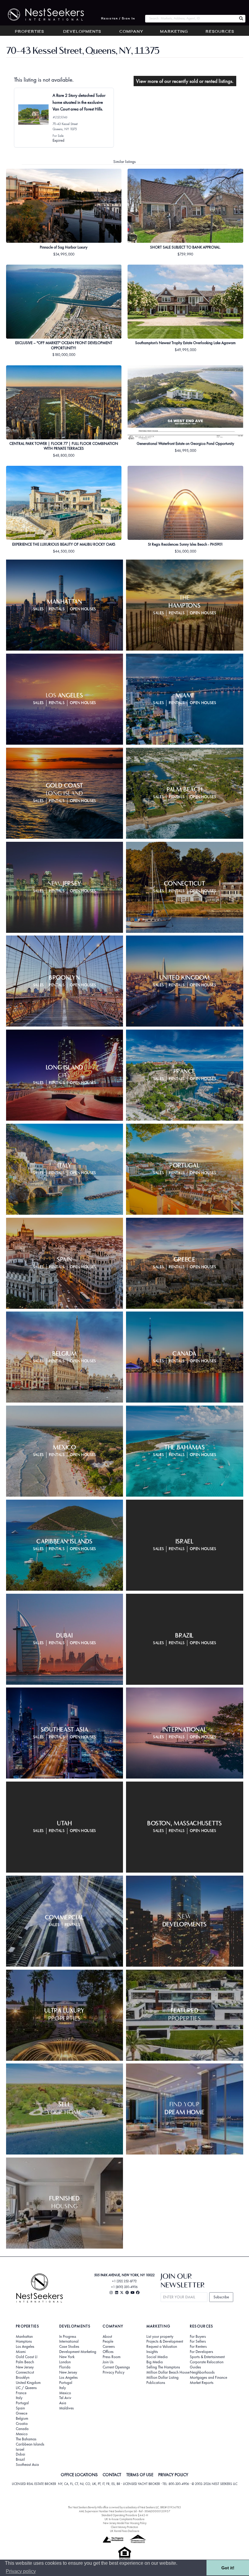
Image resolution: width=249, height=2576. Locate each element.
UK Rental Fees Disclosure (125, 2531)
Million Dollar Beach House (168, 2372)
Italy (19, 2398)
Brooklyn (23, 2378)
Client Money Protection (124, 2527)
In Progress (68, 2337)
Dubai (20, 2454)
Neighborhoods (202, 2372)
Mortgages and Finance (208, 2378)
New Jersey (25, 2367)
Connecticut (25, 2372)
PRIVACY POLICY (173, 2475)
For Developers (201, 2352)
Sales (38, 609)
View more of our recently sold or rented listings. (185, 81)
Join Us (108, 2362)
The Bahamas (26, 2439)
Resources (220, 32)
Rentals (57, 609)
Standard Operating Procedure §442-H (125, 2515)
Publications (156, 2383)
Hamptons (24, 2341)
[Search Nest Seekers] (241, 19)
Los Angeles (25, 2347)
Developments (82, 32)
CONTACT (112, 2475)
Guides (195, 2367)
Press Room (112, 2357)
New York (67, 2357)
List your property (160, 2337)
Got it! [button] (228, 2568)
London (65, 2362)
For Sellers (198, 2341)
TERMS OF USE (140, 2475)
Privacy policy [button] (21, 2571)
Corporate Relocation (207, 2362)
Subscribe (221, 2297)
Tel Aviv (65, 2398)
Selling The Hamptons (163, 2367)
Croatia (22, 2424)
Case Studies (69, 2347)
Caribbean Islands (30, 2444)
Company (131, 32)
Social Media (157, 2357)
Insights (152, 2352)
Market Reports (202, 2383)
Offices (108, 2352)
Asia (63, 2403)
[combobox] (191, 19)
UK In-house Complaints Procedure (124, 2519)
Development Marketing (78, 2352)
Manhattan (24, 2337)
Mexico (22, 2434)
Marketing (174, 32)
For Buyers (198, 2337)
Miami (21, 2352)
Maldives (67, 2408)
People (108, 2341)
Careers (109, 2347)
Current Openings (116, 2367)
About (107, 2337)
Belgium (22, 2419)
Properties (29, 32)
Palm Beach (25, 2362)
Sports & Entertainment (207, 2357)
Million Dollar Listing (162, 2378)
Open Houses (83, 609)
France (21, 2393)
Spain (20, 2408)
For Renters (198, 2347)
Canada (22, 2429)
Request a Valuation (162, 2347)
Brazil (20, 2459)
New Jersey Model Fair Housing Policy (125, 2523)
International (69, 2341)
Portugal (22, 2403)
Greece (22, 2413)
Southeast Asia (27, 2465)
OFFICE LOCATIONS (79, 2475)
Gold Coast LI (27, 2357)
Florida (65, 2367)
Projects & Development (165, 2341)
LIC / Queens (26, 2388)
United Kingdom (28, 2383)
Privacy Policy (114, 2372)
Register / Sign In (118, 19)
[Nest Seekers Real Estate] (42, 15)
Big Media (155, 2362)
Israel (20, 2449)
